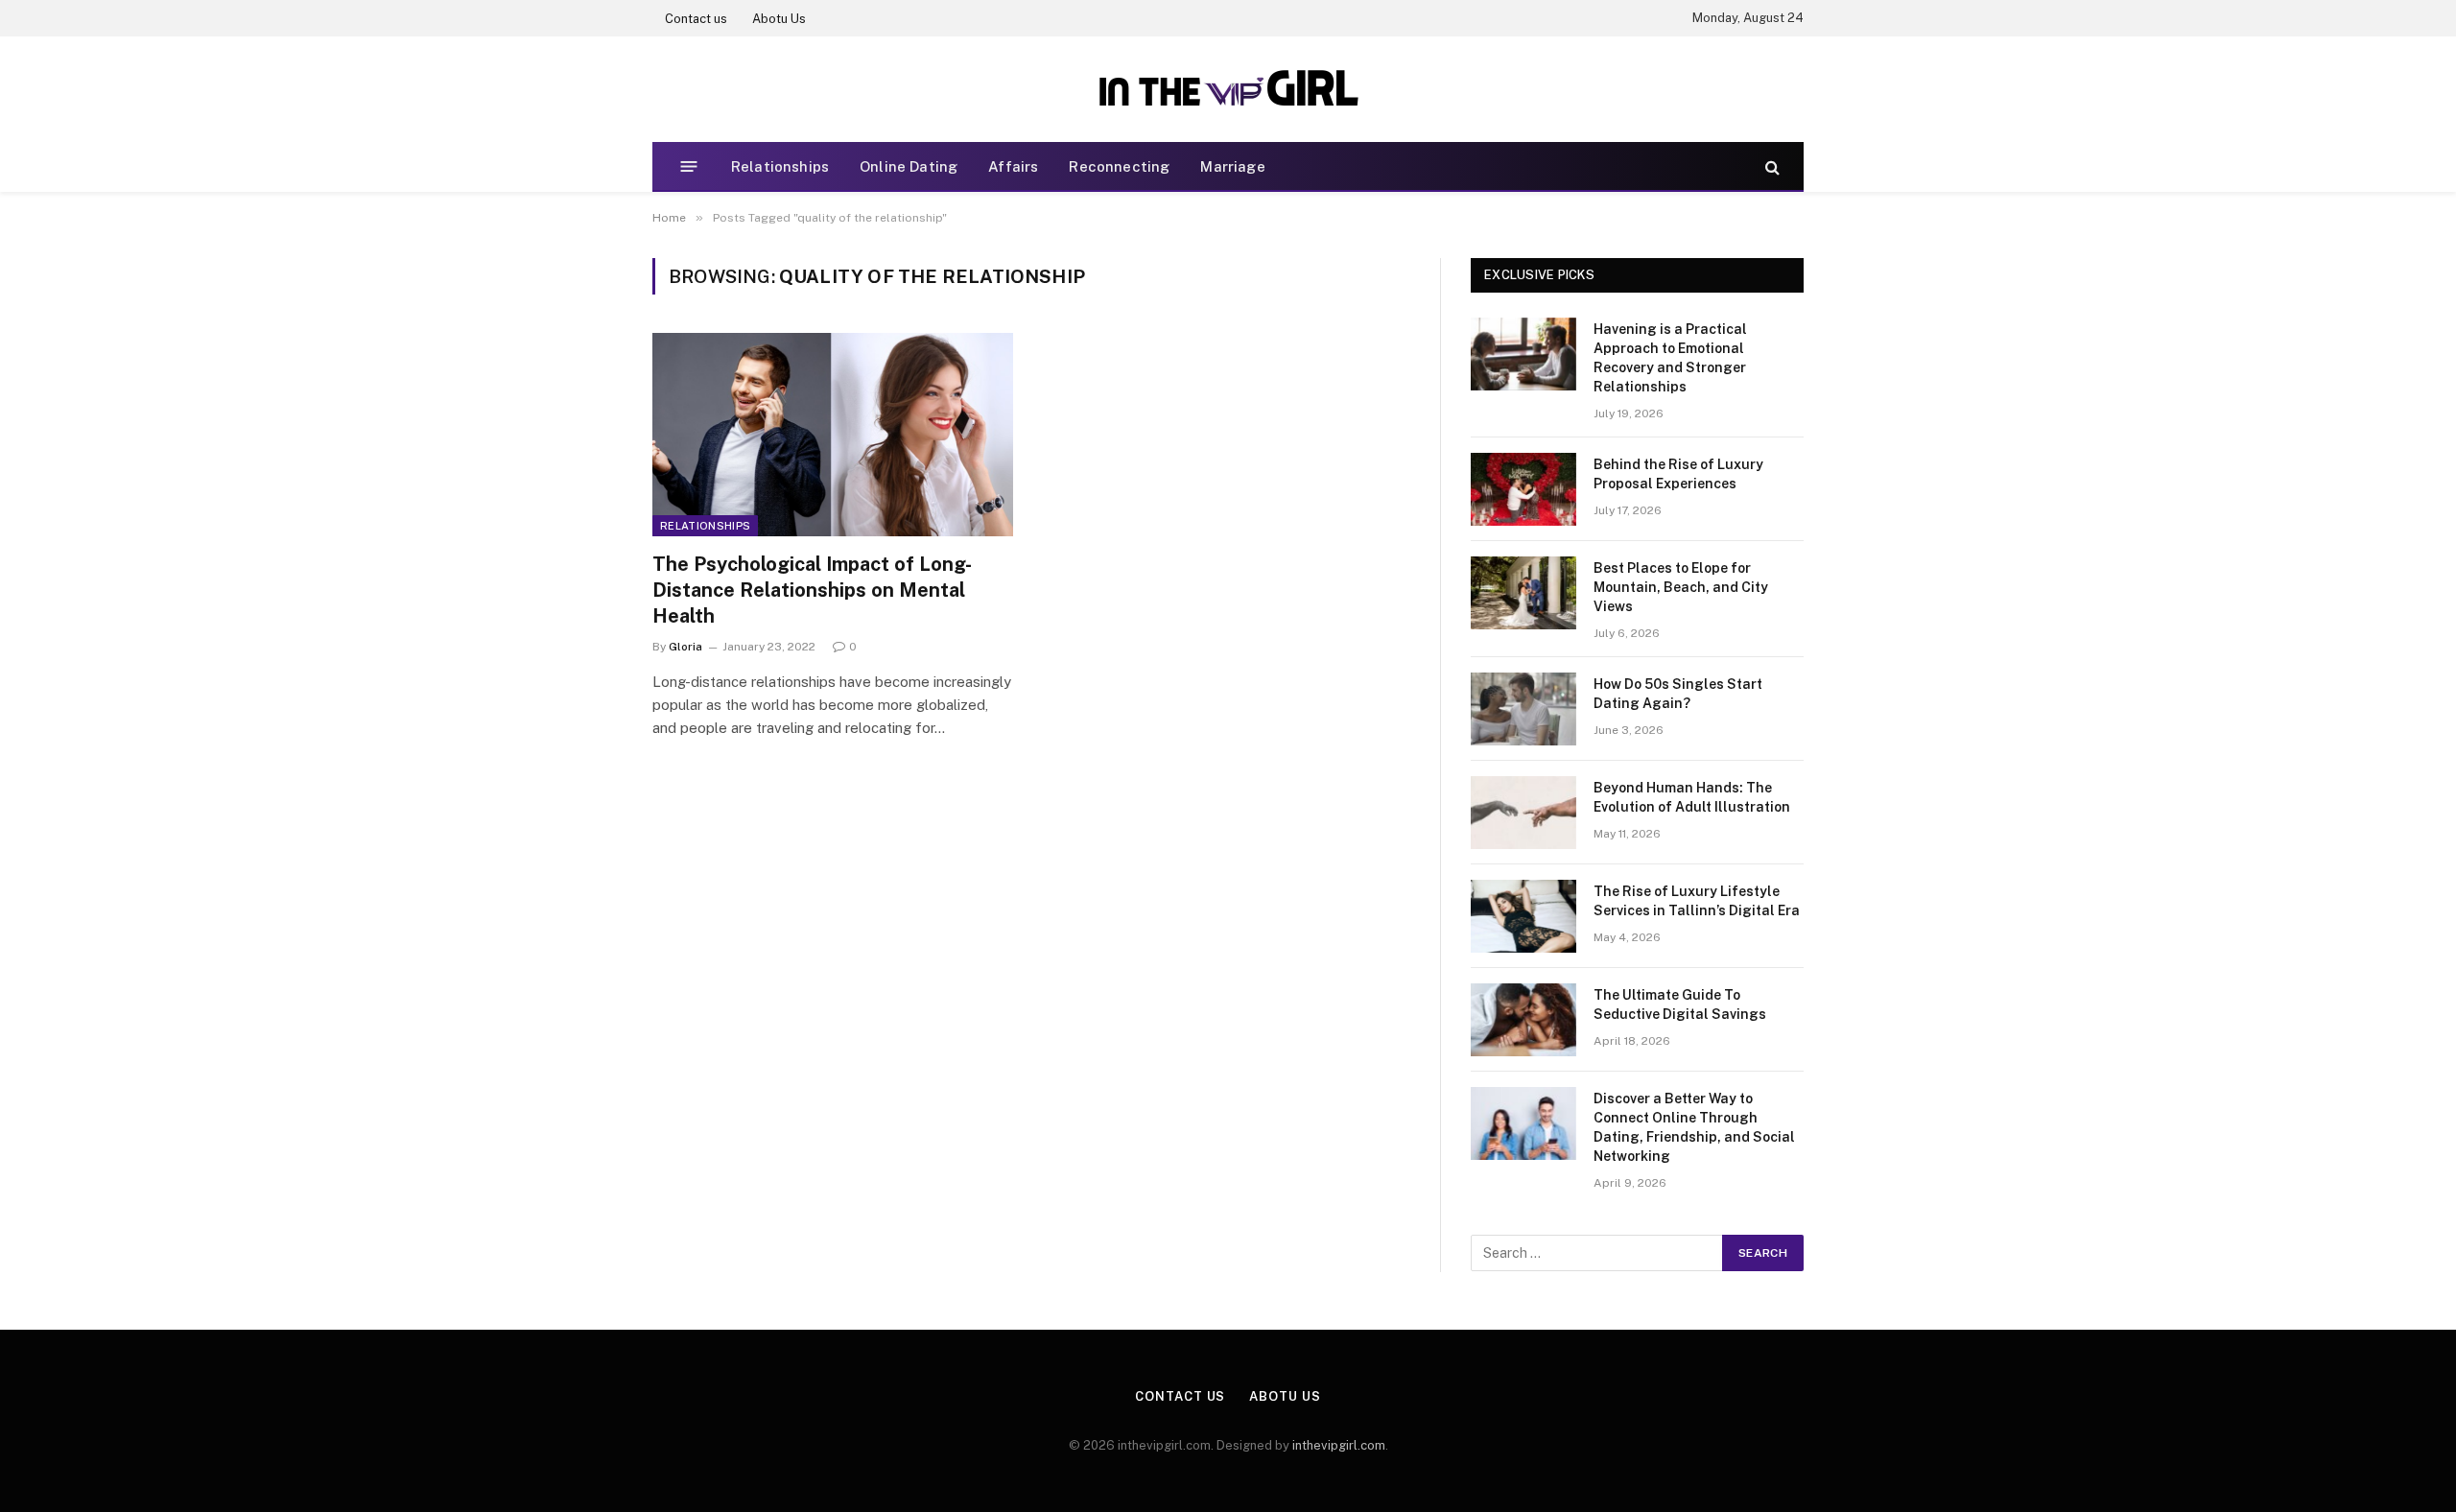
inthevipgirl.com (1339, 1445)
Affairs (1013, 166)
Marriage (1232, 166)
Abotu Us (779, 19)
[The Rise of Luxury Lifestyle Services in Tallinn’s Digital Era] (1523, 916)
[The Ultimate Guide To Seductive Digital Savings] (1523, 1020)
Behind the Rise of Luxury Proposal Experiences (1678, 474)
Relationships (780, 166)
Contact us (696, 19)
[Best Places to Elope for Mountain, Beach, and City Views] (1523, 593)
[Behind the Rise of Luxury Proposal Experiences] (1523, 489)
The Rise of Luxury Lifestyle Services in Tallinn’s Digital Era (1697, 901)
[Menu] (689, 166)
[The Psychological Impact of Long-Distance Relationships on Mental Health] (833, 435)
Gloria (685, 647)
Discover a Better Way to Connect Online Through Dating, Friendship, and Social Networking (1694, 1127)
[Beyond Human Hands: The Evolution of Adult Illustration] (1523, 813)
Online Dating (909, 166)
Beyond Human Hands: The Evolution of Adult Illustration (1692, 797)
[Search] (1771, 166)
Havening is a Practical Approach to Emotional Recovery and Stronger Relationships (1670, 358)
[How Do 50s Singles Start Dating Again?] (1523, 709)
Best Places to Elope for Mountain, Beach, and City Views (1681, 587)
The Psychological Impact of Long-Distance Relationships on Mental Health (812, 590)
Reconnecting (1119, 166)
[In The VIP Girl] (1228, 89)
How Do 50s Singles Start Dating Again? (1678, 694)
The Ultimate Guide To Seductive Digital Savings (1680, 1004)
